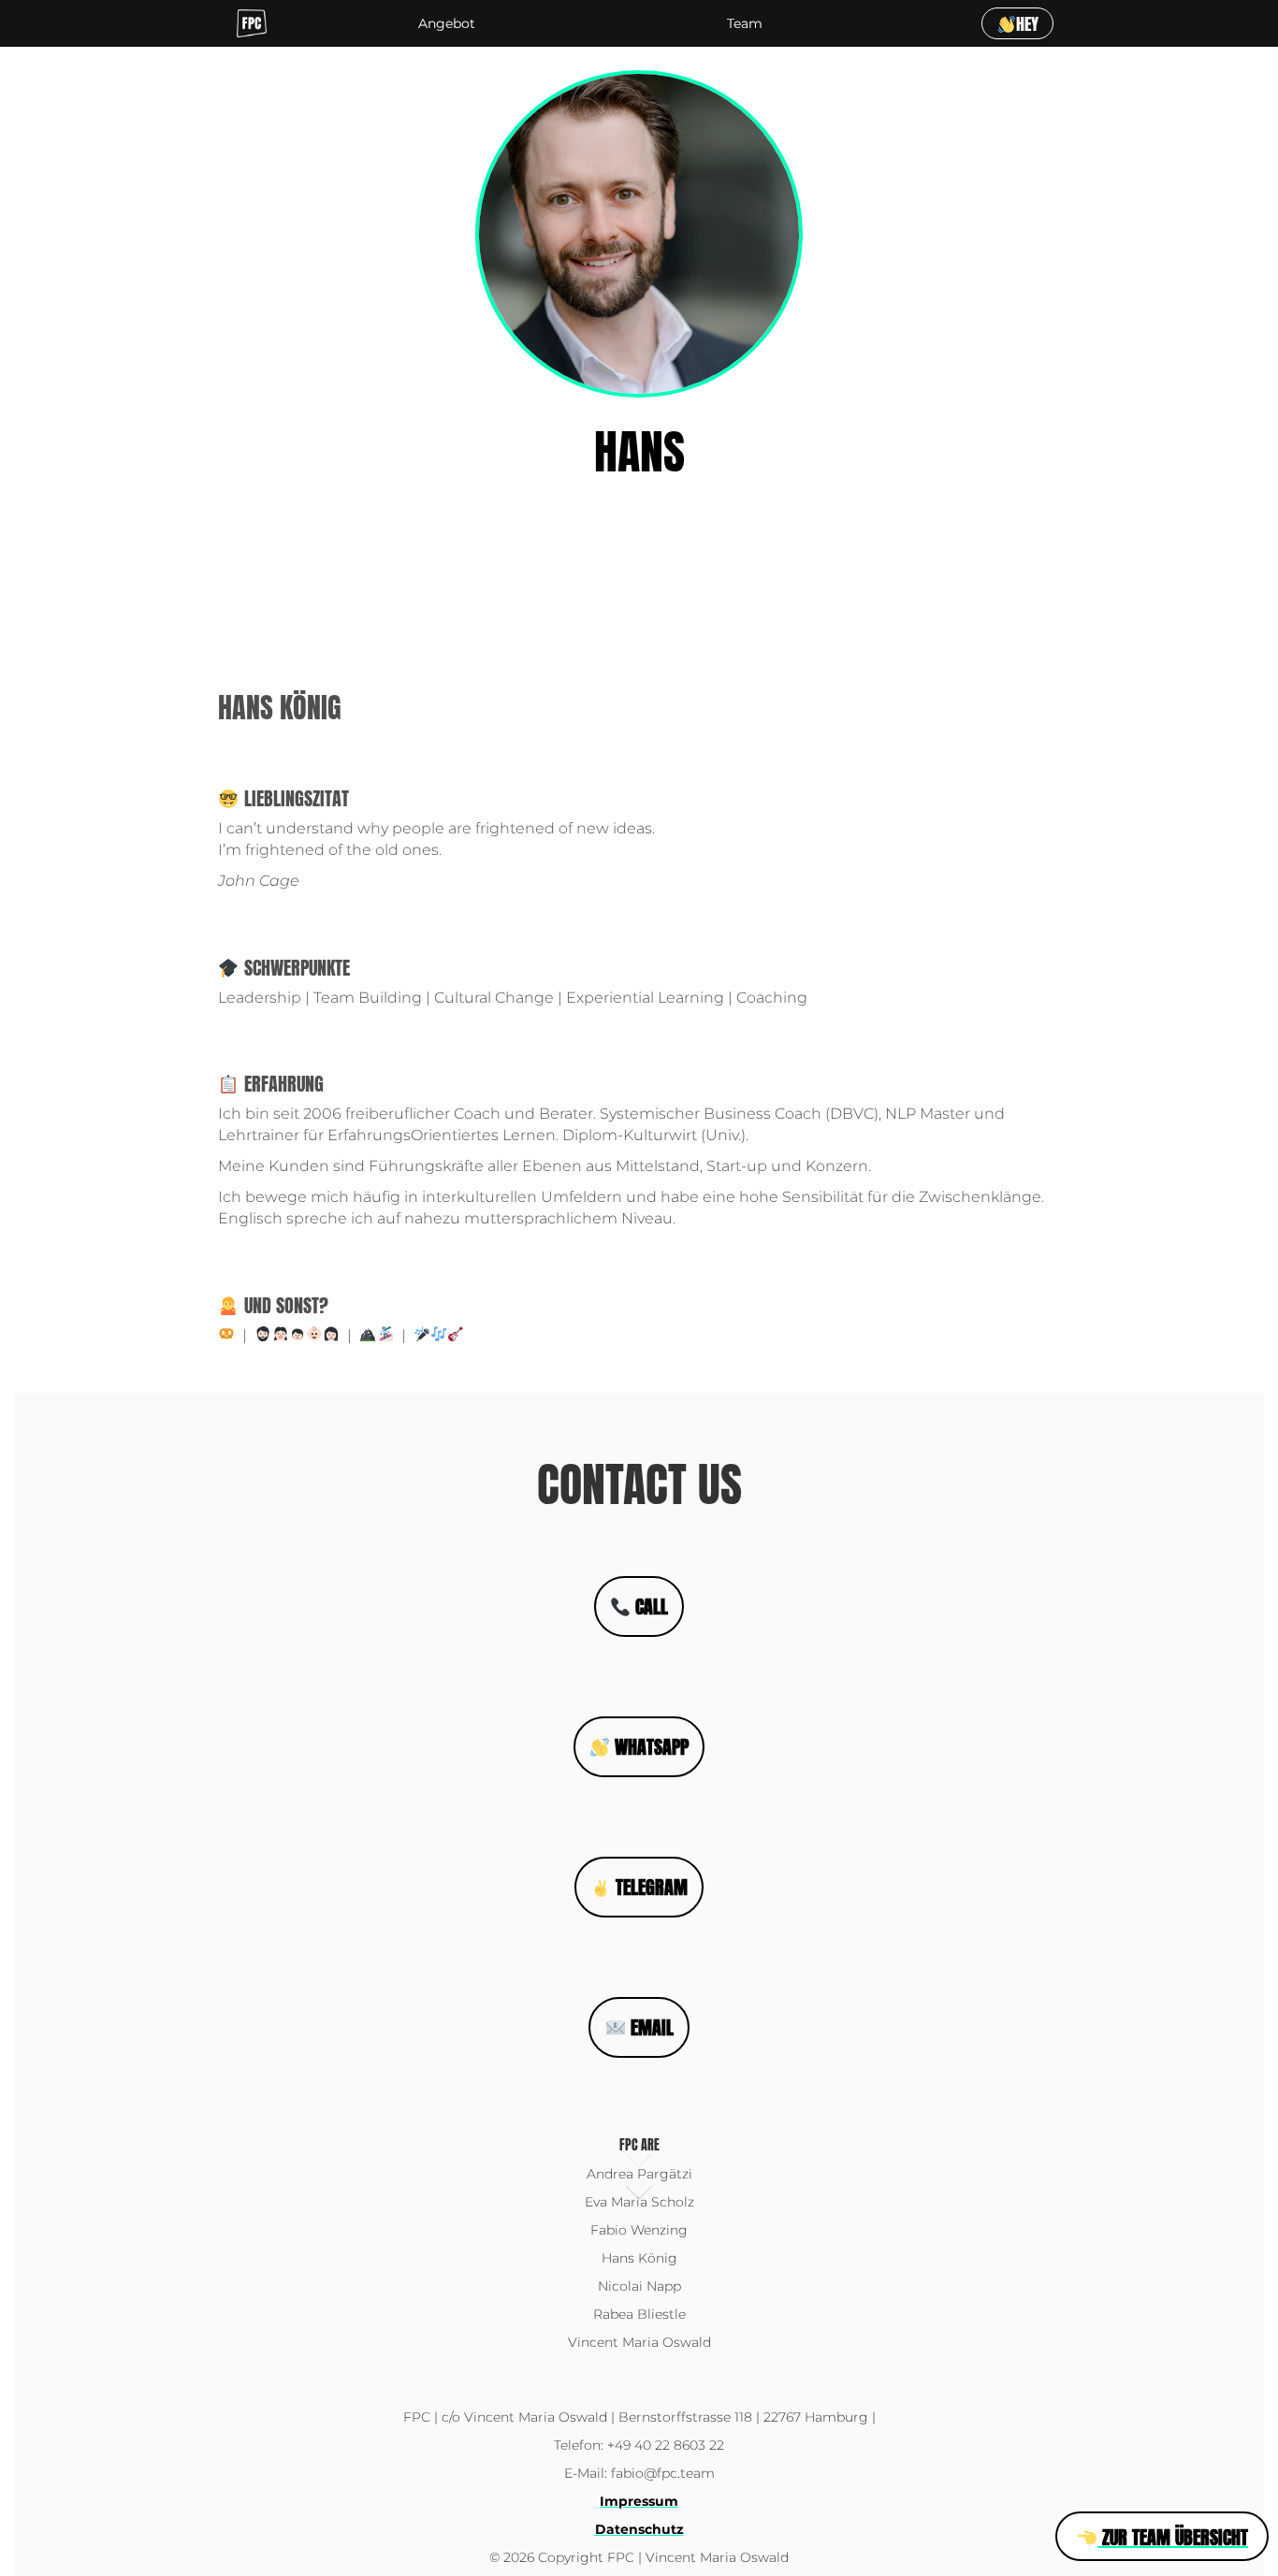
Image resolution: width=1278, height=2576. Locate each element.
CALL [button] (649, 1606)
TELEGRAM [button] (649, 1887)
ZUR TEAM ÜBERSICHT (1173, 2537)
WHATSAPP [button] (649, 1747)
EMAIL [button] (650, 2027)
